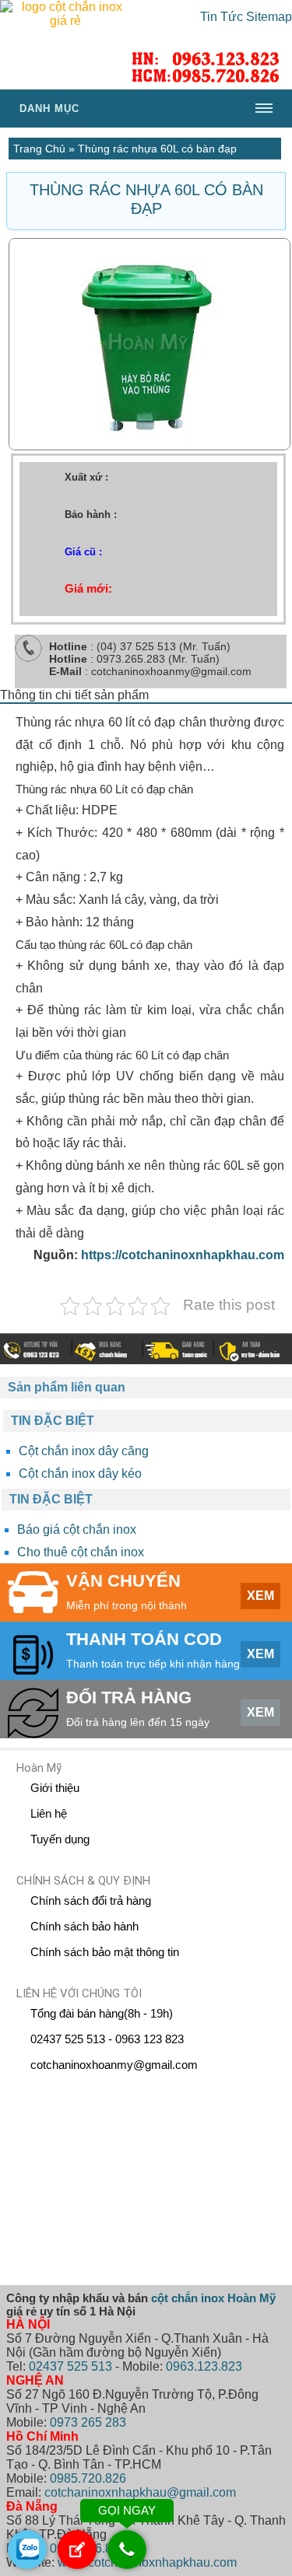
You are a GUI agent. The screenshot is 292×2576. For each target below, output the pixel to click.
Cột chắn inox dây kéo (80, 1473)
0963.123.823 (204, 2366)
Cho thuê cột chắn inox (81, 1552)
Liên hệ (49, 1813)
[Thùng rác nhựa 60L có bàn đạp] (150, 446)
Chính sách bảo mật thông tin (105, 1952)
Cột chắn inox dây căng (84, 1451)
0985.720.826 (88, 2478)
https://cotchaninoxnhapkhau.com (183, 1255)
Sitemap (269, 17)
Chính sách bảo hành (84, 1926)
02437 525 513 (70, 2366)
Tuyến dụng (60, 1839)
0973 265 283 (88, 2422)
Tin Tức (222, 17)
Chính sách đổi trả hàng (91, 1900)
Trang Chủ (39, 149)
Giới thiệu (55, 1788)
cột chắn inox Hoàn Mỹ (213, 2298)
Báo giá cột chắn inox (77, 1529)
